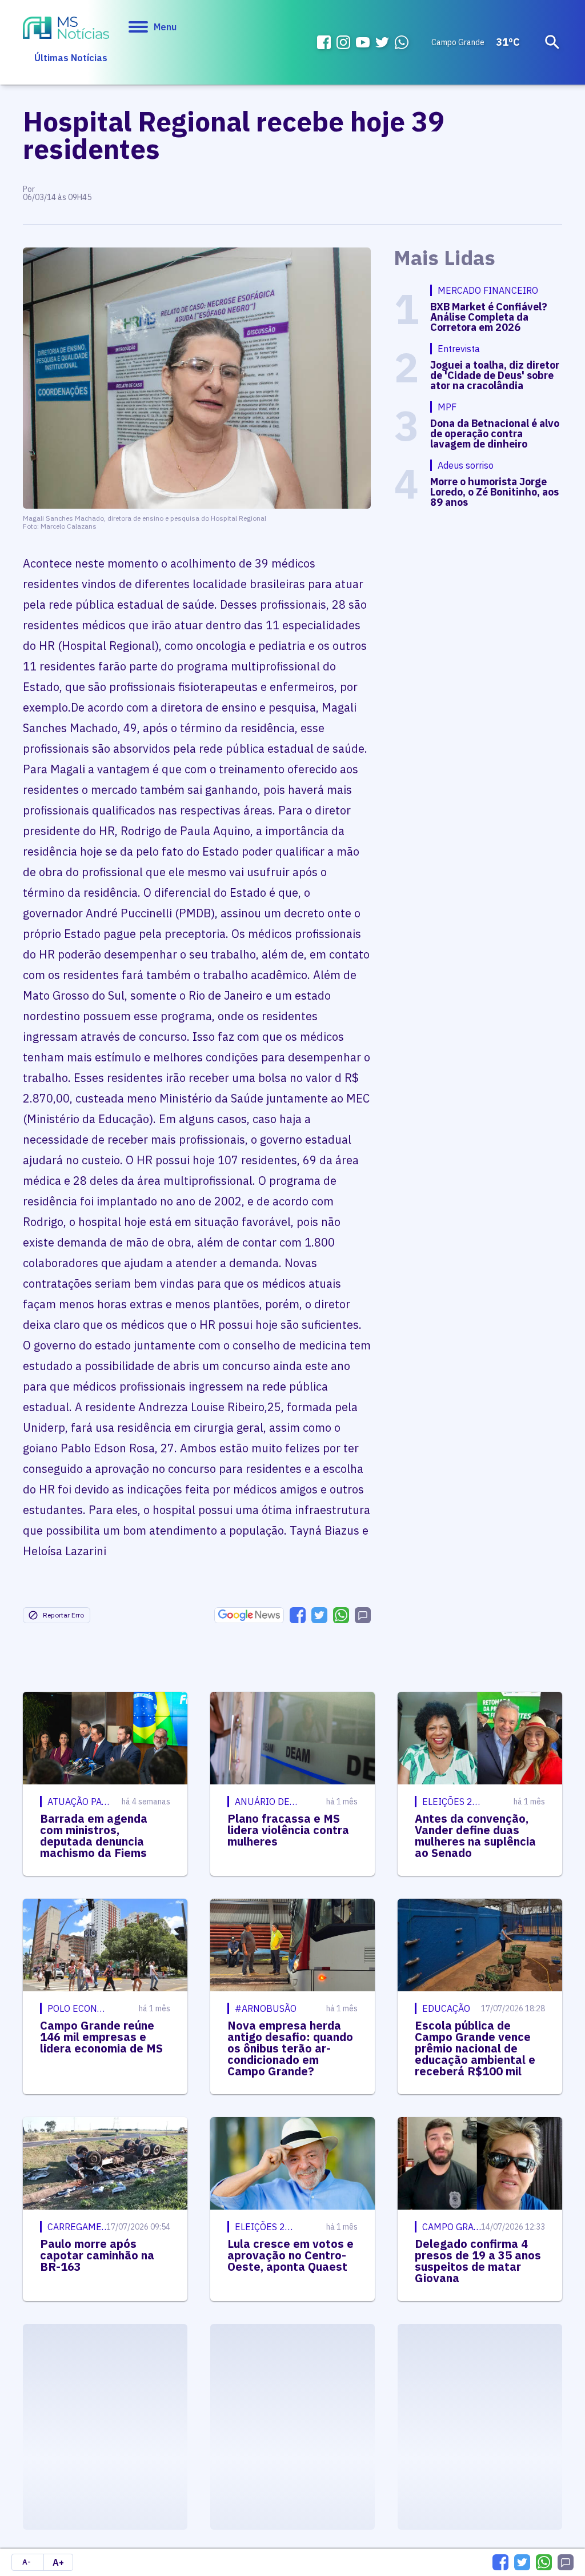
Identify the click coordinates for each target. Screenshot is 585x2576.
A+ (58, 2562)
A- (27, 2562)
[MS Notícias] (66, 29)
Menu (165, 27)
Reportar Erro (63, 1615)
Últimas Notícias (71, 58)
